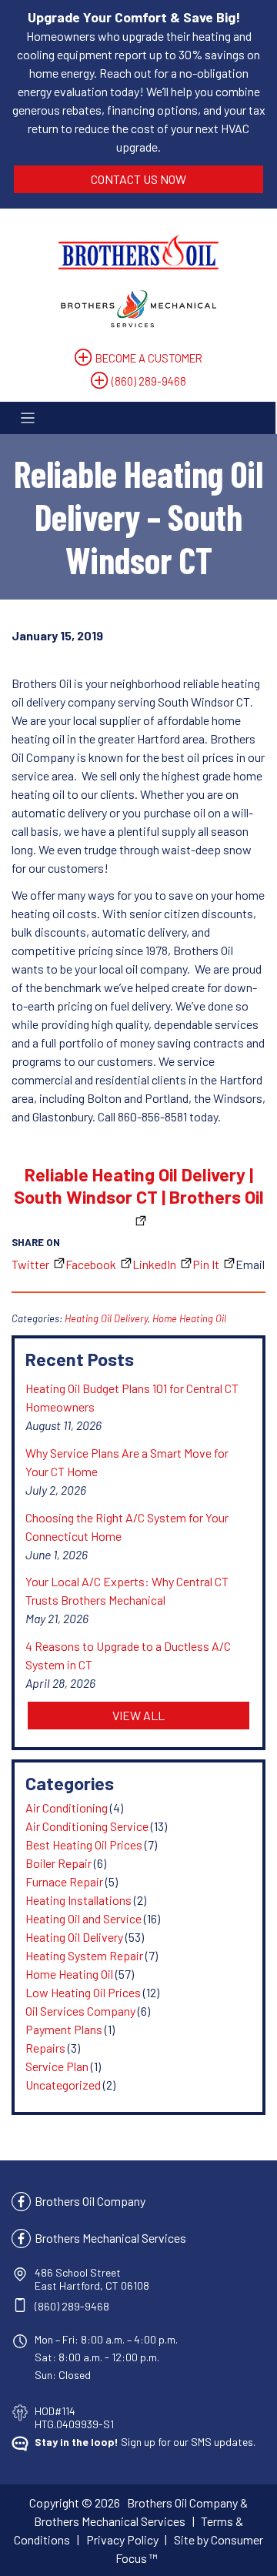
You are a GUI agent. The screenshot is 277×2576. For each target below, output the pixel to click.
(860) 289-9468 (149, 381)
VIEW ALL (138, 1715)
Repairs (45, 2048)
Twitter (30, 1264)
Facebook (91, 1264)
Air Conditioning (67, 1808)
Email (250, 1264)
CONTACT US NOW (138, 179)
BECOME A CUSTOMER (149, 358)
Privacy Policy (122, 2539)
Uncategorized (63, 2085)
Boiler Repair (58, 1863)
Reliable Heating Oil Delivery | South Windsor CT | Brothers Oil (139, 1185)
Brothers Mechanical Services (110, 2238)
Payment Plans (64, 2029)
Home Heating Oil (189, 1318)
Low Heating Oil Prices (83, 1992)
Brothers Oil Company (90, 2201)
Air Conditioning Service (87, 1826)
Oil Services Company (80, 2011)
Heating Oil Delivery (106, 1318)
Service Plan (57, 2066)
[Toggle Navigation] (138, 418)
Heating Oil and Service (83, 1918)
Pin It (206, 1264)
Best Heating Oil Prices (84, 1844)
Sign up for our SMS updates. (145, 2442)
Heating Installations (78, 1900)
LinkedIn (154, 1264)
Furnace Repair (64, 1881)
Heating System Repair (84, 1955)
